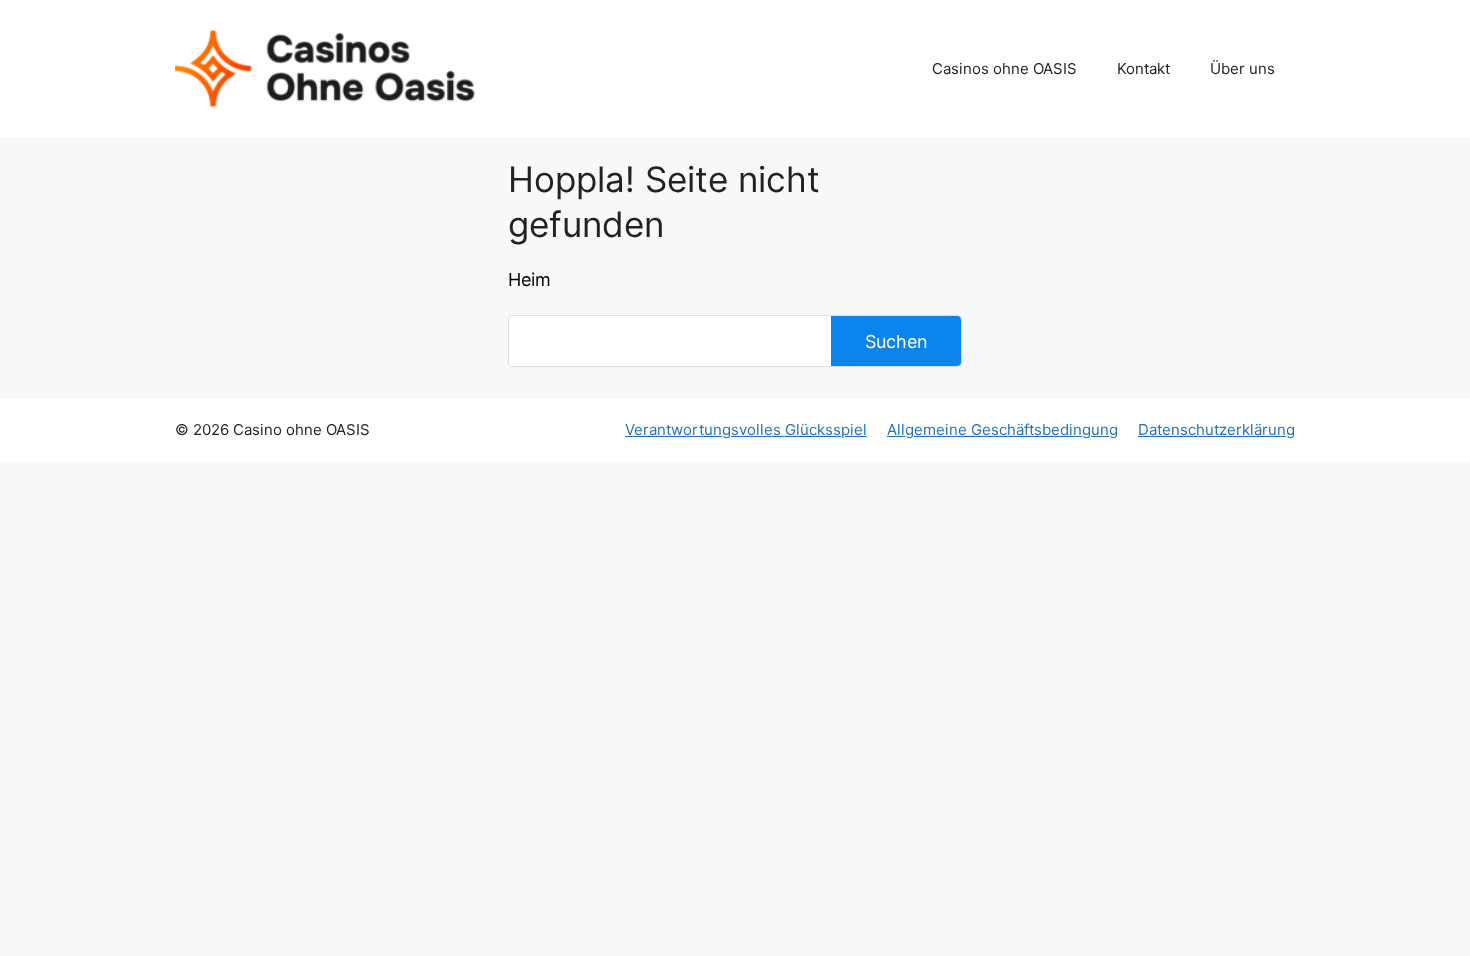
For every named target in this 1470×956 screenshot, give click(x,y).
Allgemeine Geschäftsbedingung (1002, 429)
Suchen (896, 341)
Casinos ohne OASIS (1004, 68)
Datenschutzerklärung (1216, 429)
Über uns (1242, 68)
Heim (529, 279)
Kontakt (1143, 68)
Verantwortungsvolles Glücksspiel (746, 429)
